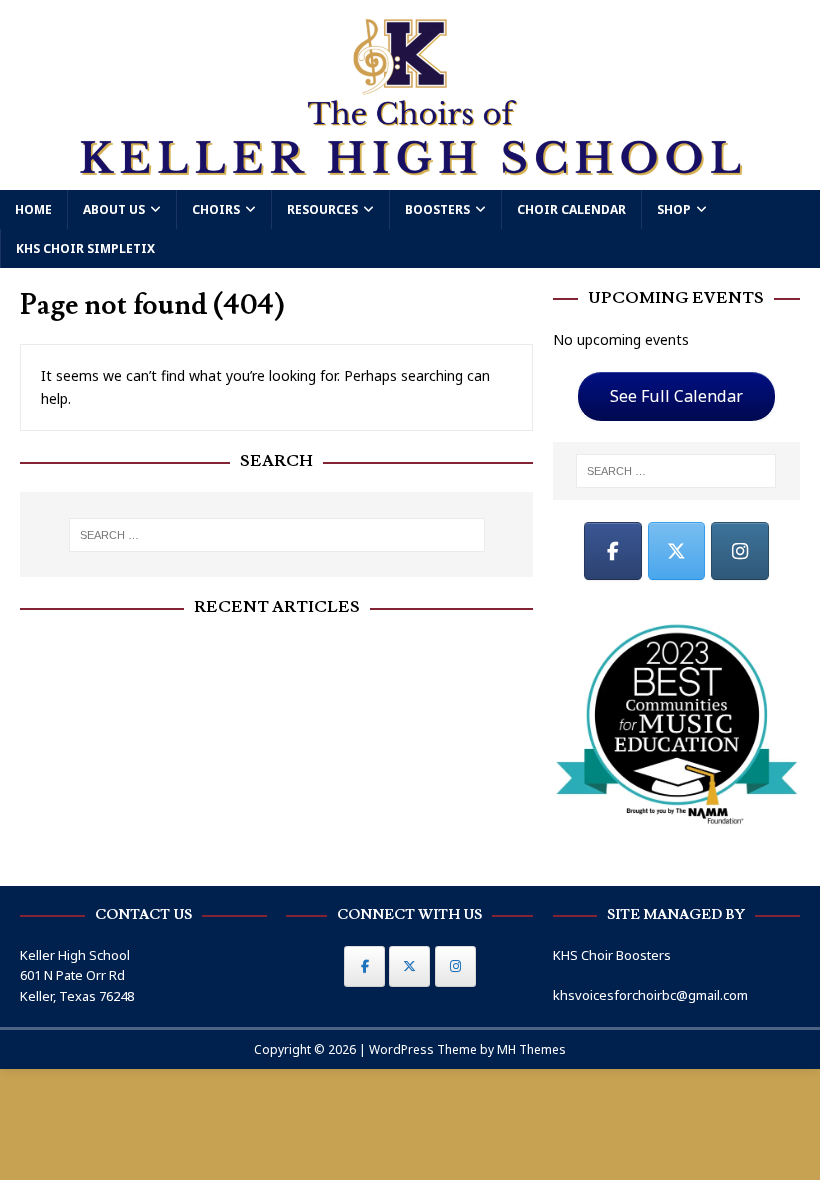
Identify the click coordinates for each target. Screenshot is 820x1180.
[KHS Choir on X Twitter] (677, 551)
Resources (322, 209)
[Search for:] (277, 535)
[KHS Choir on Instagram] (740, 551)
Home (33, 209)
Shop (674, 209)
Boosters (437, 209)
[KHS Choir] (410, 177)
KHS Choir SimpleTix (85, 248)
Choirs (216, 209)
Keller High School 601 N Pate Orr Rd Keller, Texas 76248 (77, 976)
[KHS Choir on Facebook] (613, 551)
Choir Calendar (571, 209)
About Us (114, 209)
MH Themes (531, 1049)
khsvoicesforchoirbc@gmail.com (650, 995)
